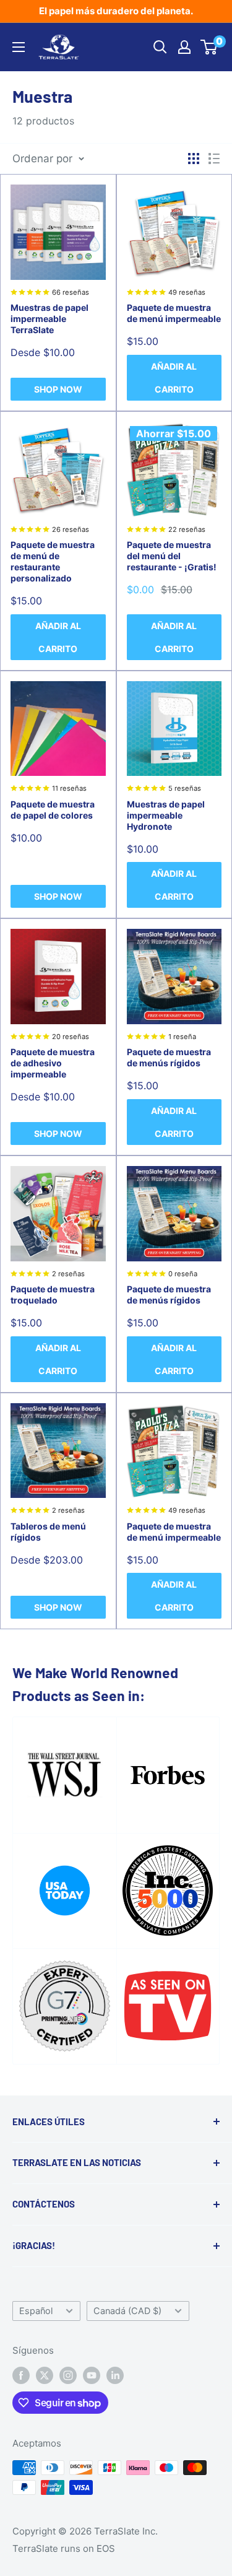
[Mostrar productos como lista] (214, 159)
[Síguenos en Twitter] (45, 2376)
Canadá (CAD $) (127, 2311)
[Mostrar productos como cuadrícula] (194, 159)
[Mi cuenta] (184, 47)
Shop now (58, 389)
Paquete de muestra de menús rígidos (169, 1057)
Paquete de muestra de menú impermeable (174, 313)
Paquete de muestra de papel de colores (53, 810)
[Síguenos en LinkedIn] (115, 2376)
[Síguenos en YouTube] (92, 2376)
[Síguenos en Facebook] (21, 2376)
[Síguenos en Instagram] (68, 2376)
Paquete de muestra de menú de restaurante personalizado (53, 561)
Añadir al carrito (174, 378)
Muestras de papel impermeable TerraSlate (49, 319)
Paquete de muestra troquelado (53, 1295)
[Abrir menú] (19, 47)
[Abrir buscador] (160, 47)
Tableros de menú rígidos (48, 1532)
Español (36, 2311)
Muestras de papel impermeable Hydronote (166, 815)
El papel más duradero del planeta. (116, 11)
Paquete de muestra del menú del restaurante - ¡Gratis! (172, 556)
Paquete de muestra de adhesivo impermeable (53, 1063)
